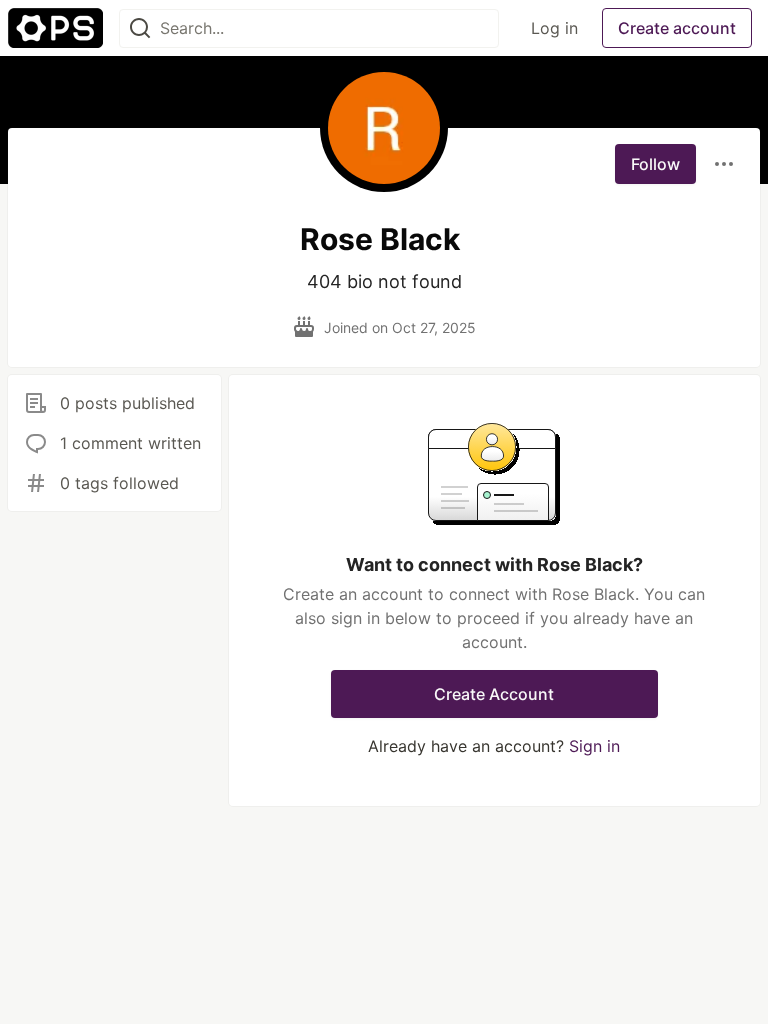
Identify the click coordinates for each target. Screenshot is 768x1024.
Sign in (594, 746)
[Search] (140, 28)
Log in (554, 28)
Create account (677, 28)
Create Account (494, 694)
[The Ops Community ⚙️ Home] (55, 28)
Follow (655, 164)
